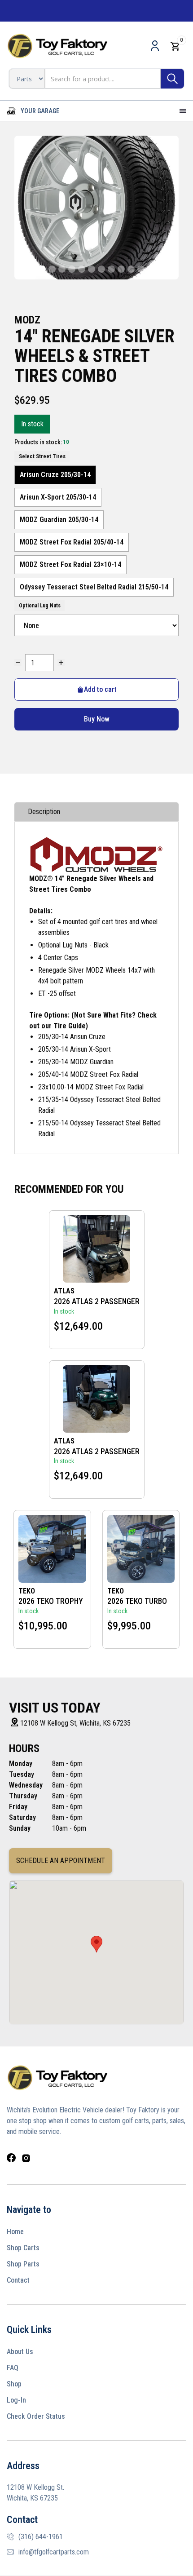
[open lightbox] (96, 208)
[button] (33, 111)
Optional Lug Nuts (40, 606)
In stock (32, 424)
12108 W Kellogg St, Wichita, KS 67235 (75, 1723)
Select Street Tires (42, 456)
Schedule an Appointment (61, 1861)
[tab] (96, 812)
